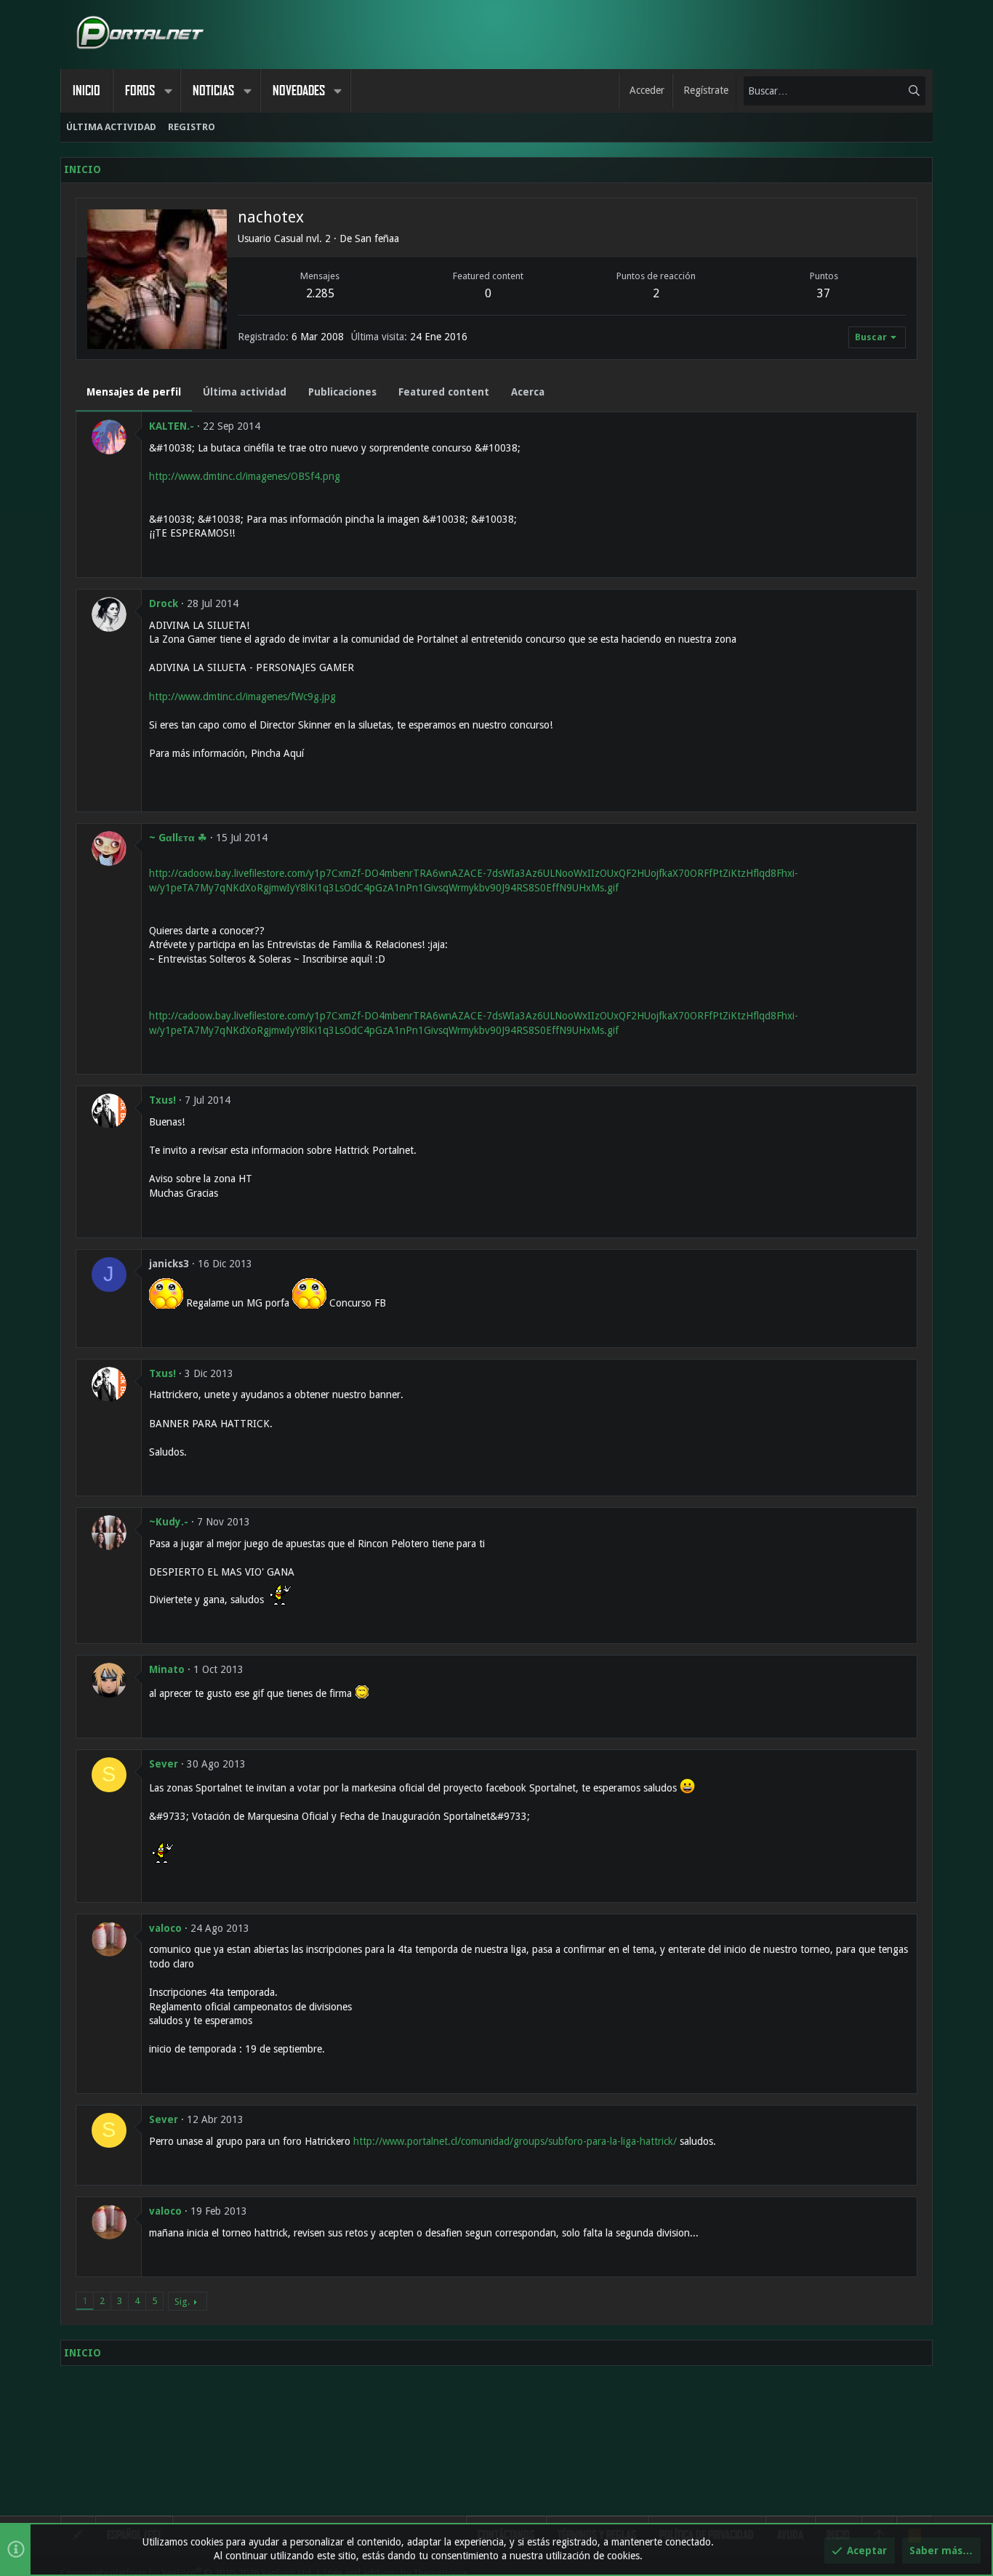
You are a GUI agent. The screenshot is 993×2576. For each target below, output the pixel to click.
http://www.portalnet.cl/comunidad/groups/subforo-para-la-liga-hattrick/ (515, 2141)
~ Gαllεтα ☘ (178, 838)
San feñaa (377, 238)
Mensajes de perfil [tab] (134, 392)
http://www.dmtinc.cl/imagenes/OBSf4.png (245, 476)
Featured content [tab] (444, 392)
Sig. (182, 2302)
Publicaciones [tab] (342, 392)
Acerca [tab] (528, 392)
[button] (168, 91)
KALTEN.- (172, 426)
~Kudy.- (169, 1522)
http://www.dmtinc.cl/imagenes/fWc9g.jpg (242, 697)
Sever (164, 1764)
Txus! (162, 1100)
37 (824, 293)
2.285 (320, 293)
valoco (165, 1928)
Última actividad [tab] (245, 392)
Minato (167, 1669)
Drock (164, 603)
